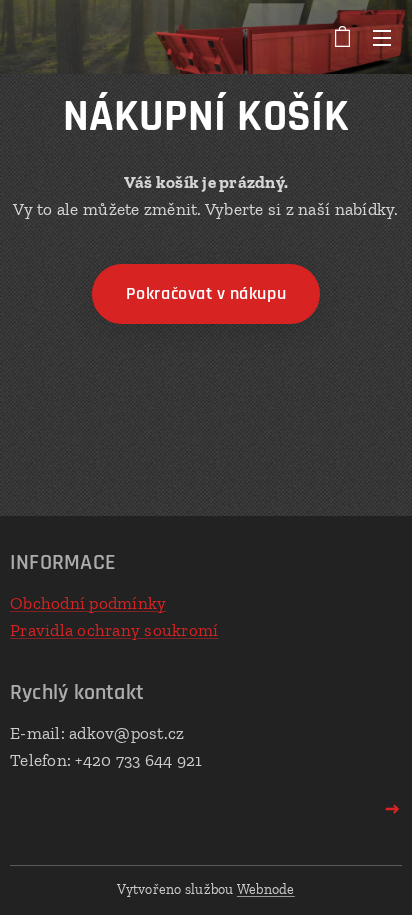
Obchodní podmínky (88, 603)
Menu (382, 37)
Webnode (266, 889)
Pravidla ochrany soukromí (114, 630)
